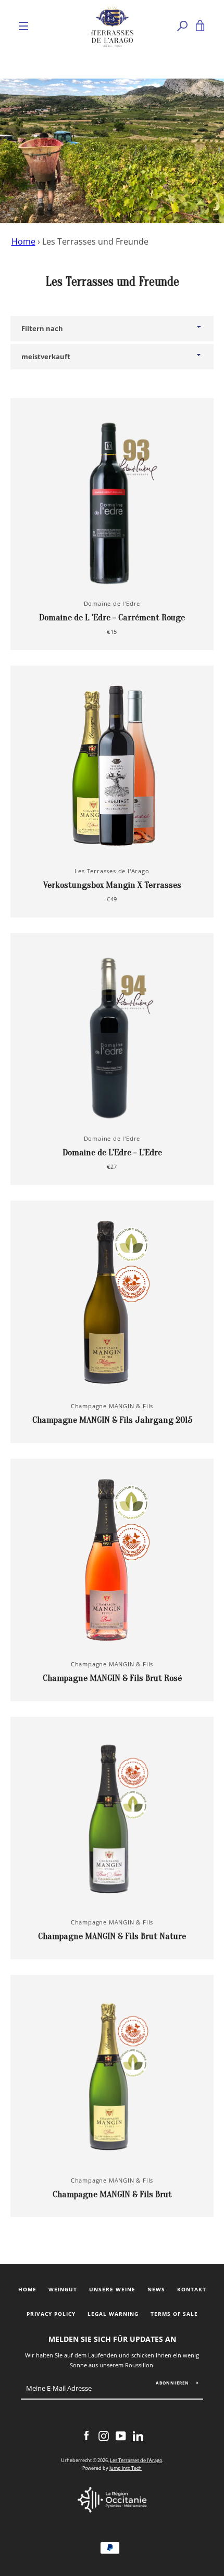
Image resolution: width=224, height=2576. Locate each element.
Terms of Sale (174, 2314)
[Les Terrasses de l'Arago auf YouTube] (121, 2435)
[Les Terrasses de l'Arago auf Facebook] (86, 2435)
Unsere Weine (112, 2290)
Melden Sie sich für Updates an (112, 2339)
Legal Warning (113, 2314)
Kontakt (192, 2290)
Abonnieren (172, 2383)
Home (23, 241)
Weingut (63, 2290)
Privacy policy (51, 2314)
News (156, 2290)
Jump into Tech (126, 2468)
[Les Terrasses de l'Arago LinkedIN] (138, 2435)
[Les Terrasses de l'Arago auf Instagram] (104, 2435)
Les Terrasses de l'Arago (136, 2460)
